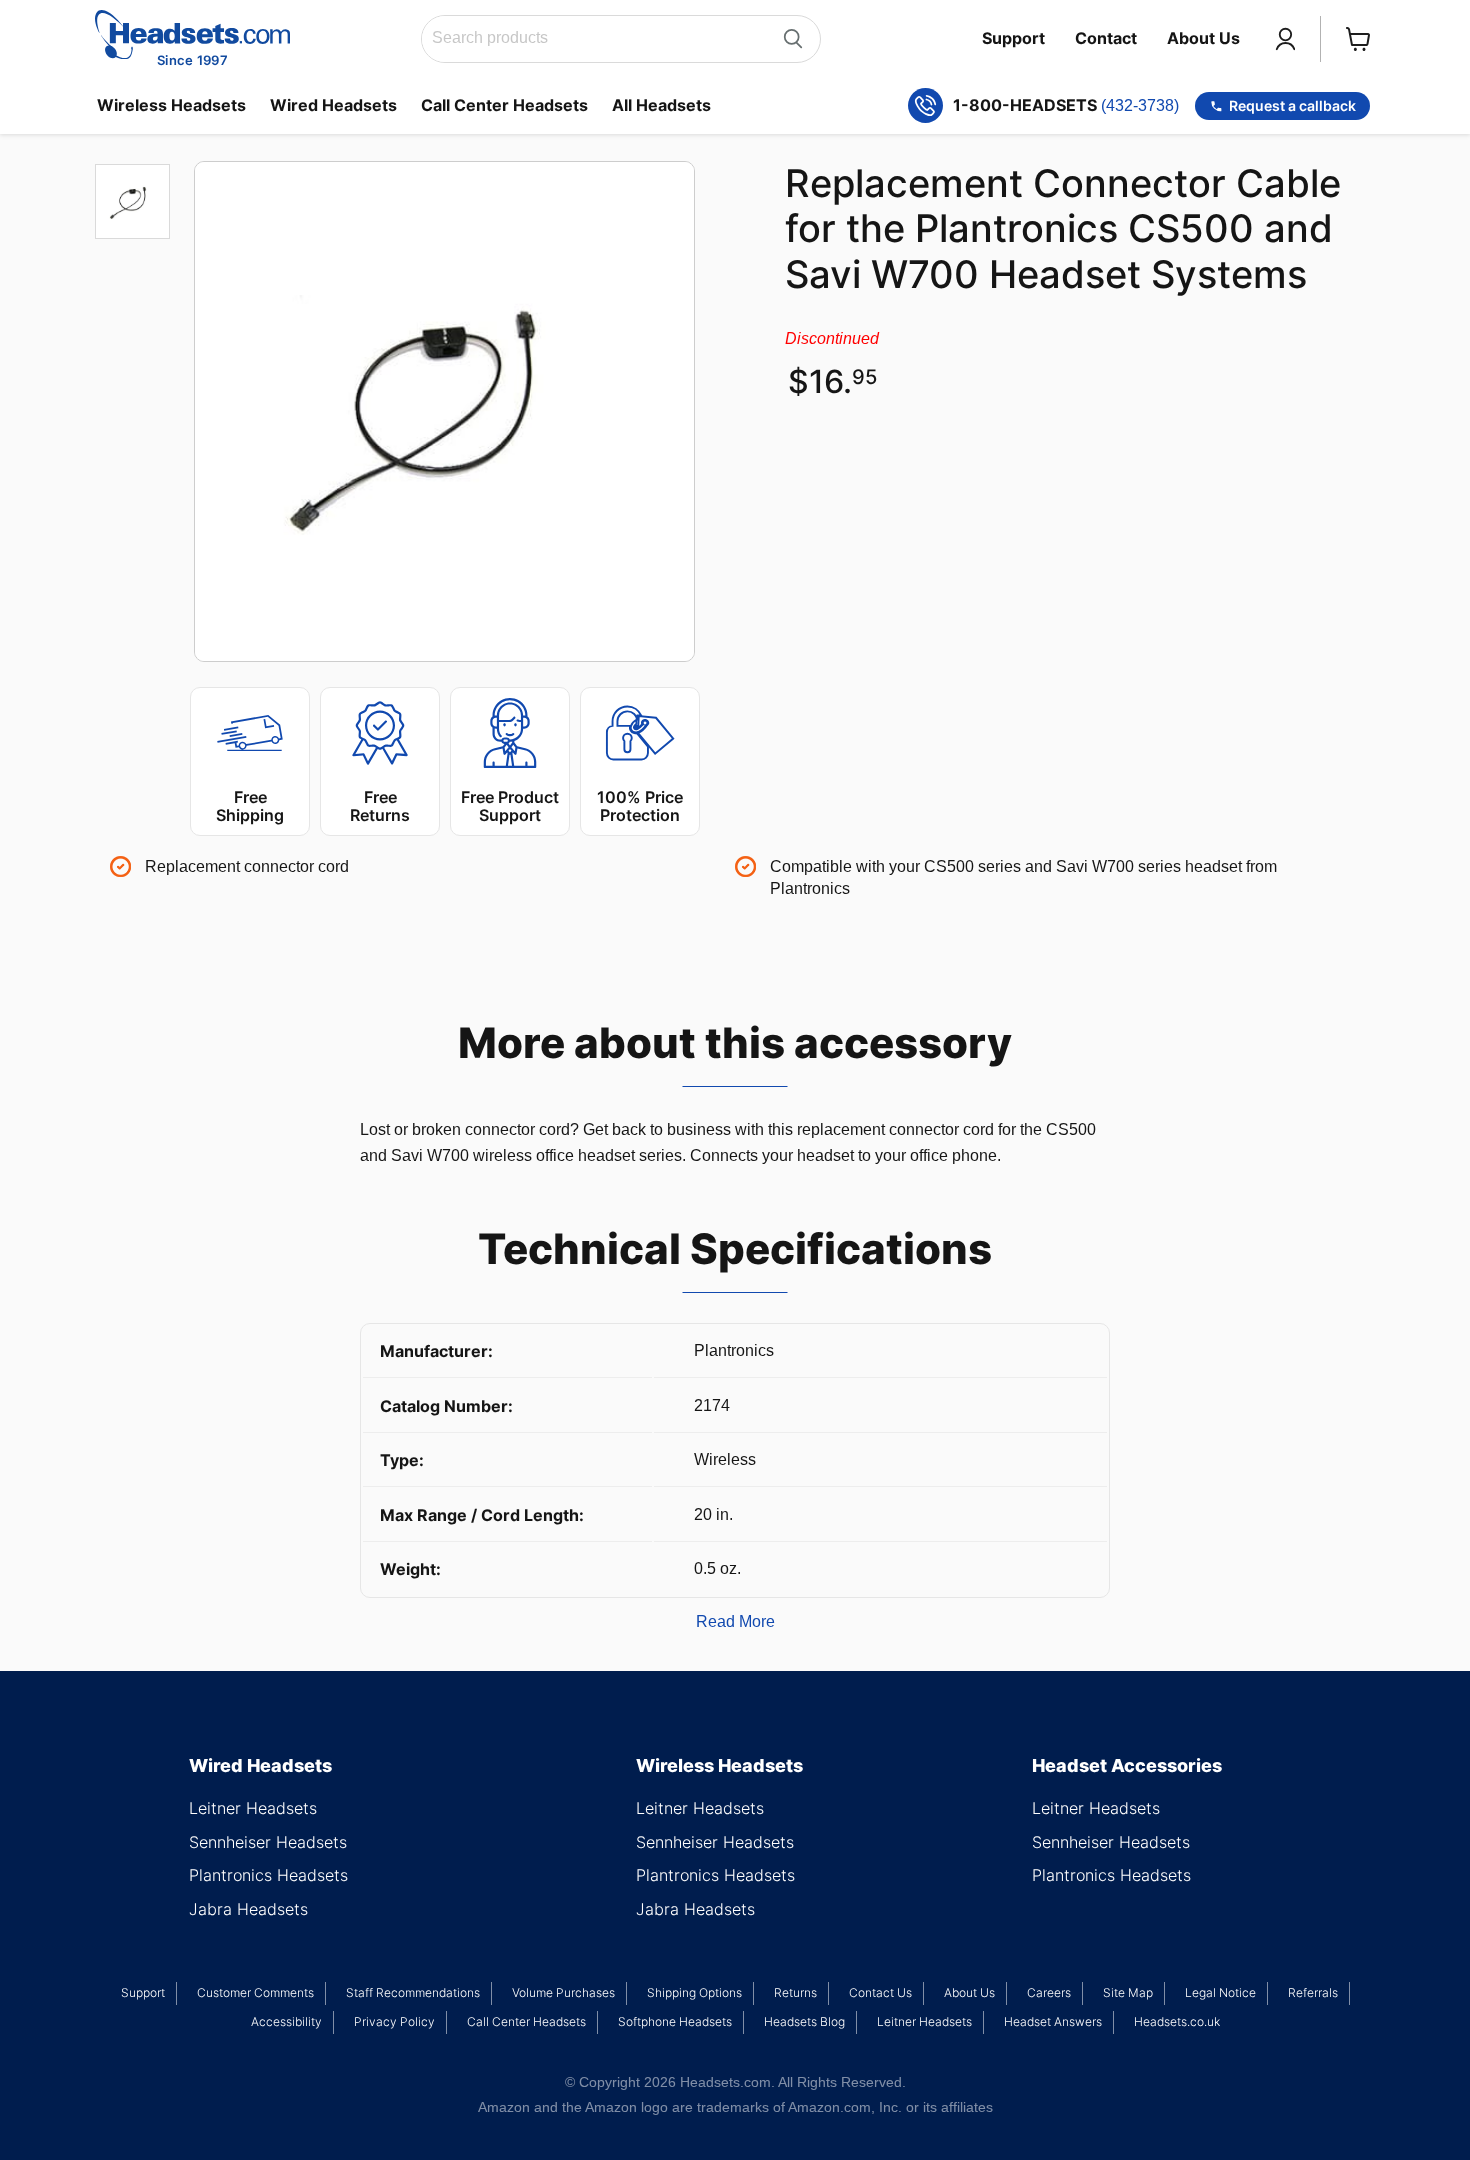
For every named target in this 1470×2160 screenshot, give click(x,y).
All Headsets (661, 105)
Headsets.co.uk (1177, 2021)
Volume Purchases (563, 1992)
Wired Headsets (333, 105)
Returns (795, 1992)
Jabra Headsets (248, 1909)
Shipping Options (694, 1992)
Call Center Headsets (504, 105)
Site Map (1128, 1992)
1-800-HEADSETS (1066, 105)
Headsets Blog (804, 2021)
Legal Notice (1220, 1992)
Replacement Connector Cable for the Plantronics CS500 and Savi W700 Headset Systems (1063, 229)
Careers (1049, 1992)
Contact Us (880, 1992)
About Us (1203, 38)
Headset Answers (1053, 2021)
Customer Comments (255, 1992)
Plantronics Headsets (268, 1875)
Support (1013, 38)
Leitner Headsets (253, 1808)
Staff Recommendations (413, 1992)
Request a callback (1292, 105)
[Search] (793, 39)
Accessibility (286, 2021)
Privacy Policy (394, 2021)
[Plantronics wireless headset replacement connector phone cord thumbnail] (132, 201)
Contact (1106, 38)
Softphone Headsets (675, 2021)
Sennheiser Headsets (268, 1842)
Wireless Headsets (171, 105)
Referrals (1313, 1992)
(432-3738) (1140, 105)
